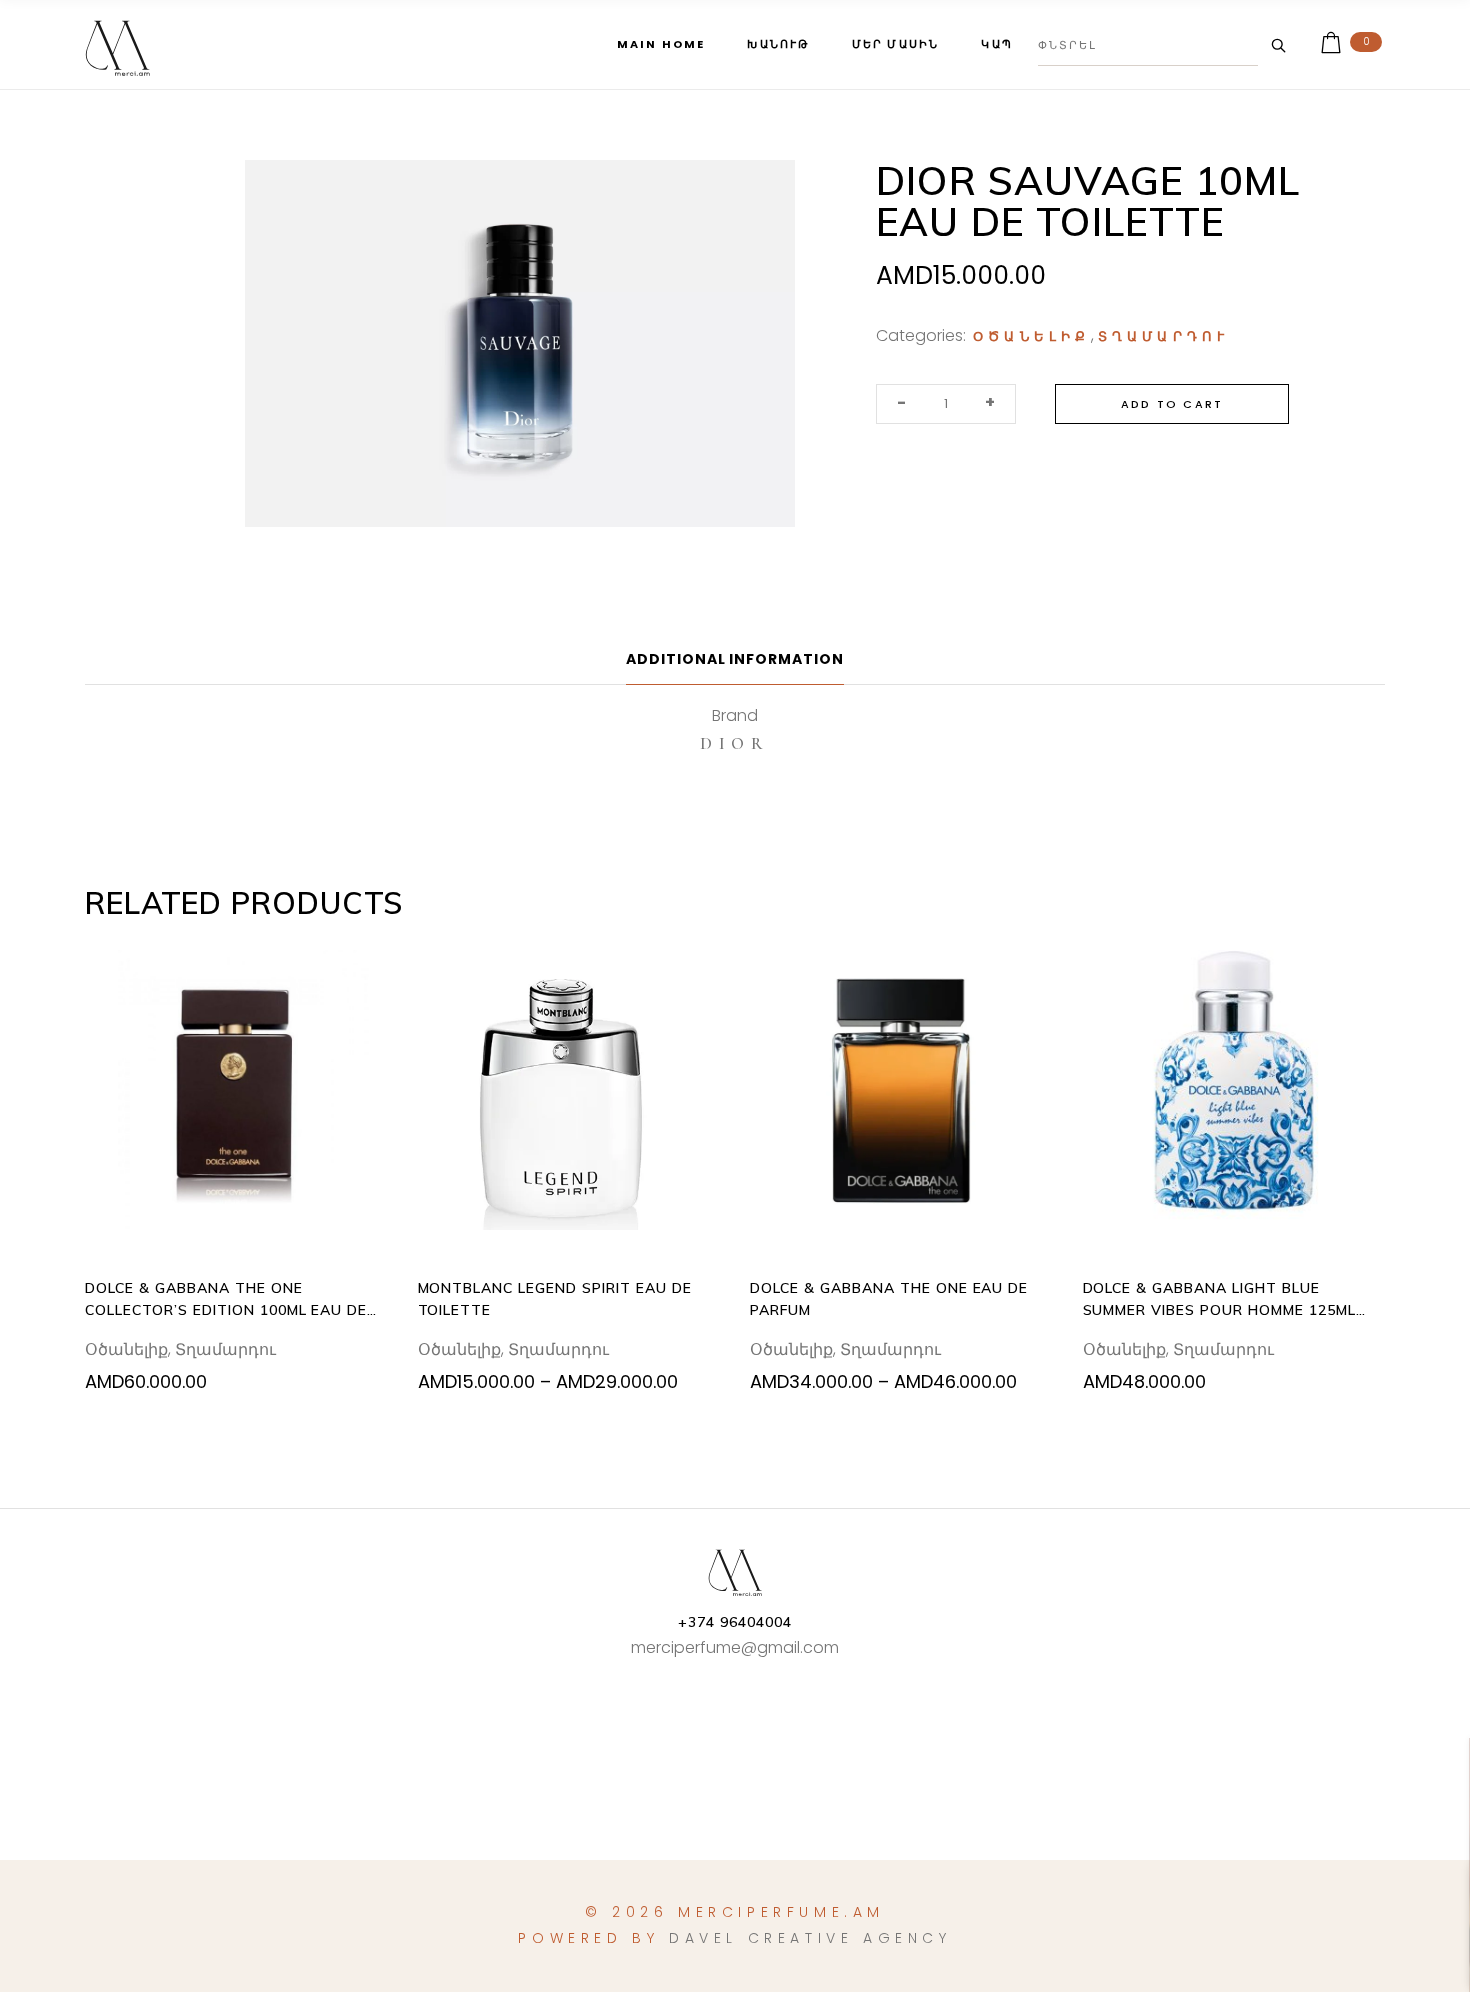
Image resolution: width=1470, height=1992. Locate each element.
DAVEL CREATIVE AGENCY (810, 1938)
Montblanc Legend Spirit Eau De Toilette (555, 1299)
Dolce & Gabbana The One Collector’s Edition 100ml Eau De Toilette (226, 1300)
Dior (735, 743)
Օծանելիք (1032, 337)
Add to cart (1172, 404)
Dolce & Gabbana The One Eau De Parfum (889, 1299)
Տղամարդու (1164, 337)
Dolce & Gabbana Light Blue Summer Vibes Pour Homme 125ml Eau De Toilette (1219, 1300)
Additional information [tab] (735, 659)
